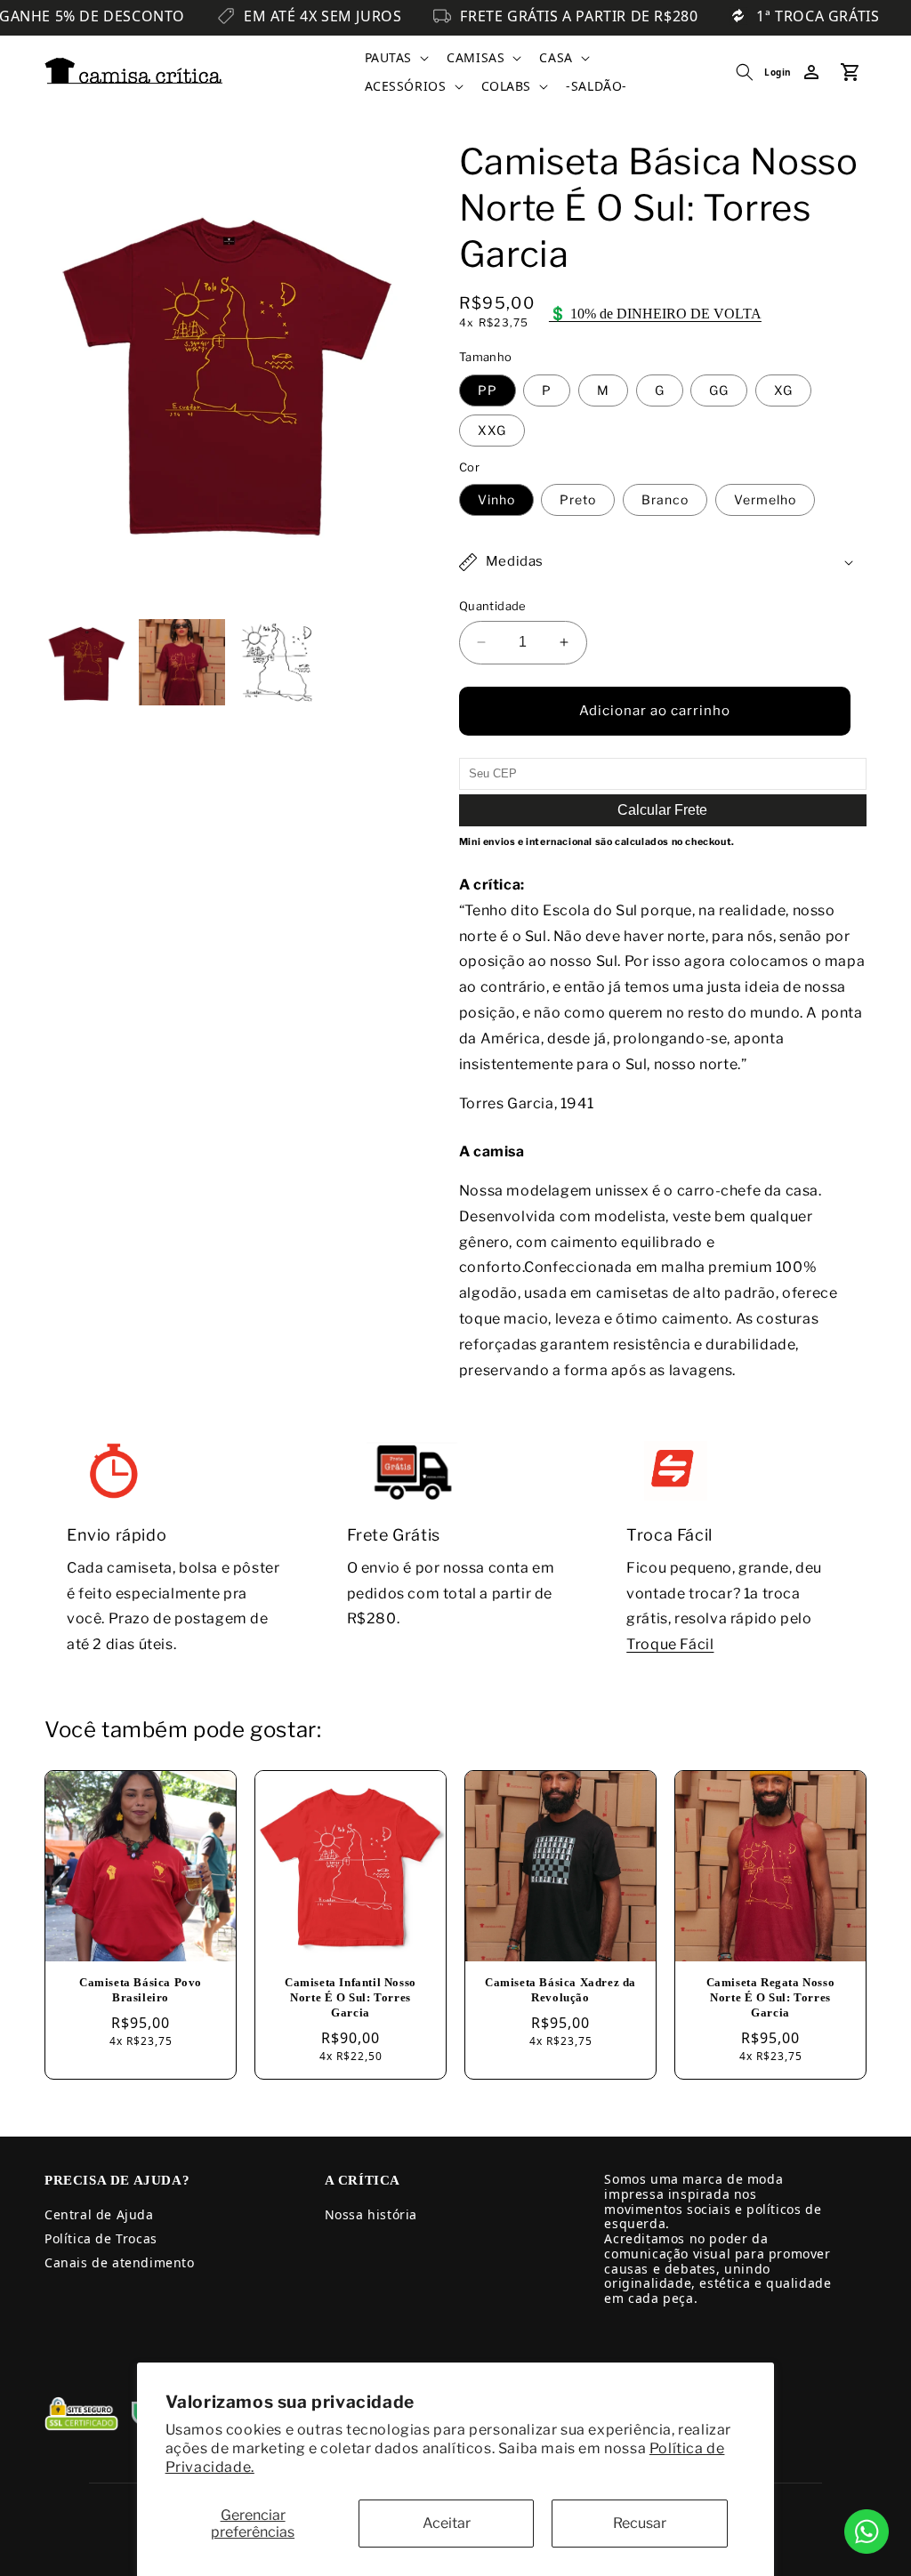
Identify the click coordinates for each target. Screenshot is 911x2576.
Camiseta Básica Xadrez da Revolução (560, 1990)
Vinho (496, 499)
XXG (492, 430)
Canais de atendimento (120, 2262)
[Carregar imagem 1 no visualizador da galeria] (87, 662)
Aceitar (447, 2523)
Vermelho (765, 499)
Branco (665, 499)
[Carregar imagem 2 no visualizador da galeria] (181, 662)
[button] (395, 58)
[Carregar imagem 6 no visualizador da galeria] (277, 662)
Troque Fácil (670, 1644)
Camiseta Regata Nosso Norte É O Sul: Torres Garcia (771, 1997)
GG (719, 390)
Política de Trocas (101, 2238)
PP (488, 390)
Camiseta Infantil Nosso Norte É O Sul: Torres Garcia (351, 1997)
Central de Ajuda (99, 2214)
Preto (578, 499)
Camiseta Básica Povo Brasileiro (141, 1990)
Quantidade (493, 606)
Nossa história (371, 2214)
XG (783, 390)
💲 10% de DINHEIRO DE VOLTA (655, 314)
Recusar (640, 2523)
